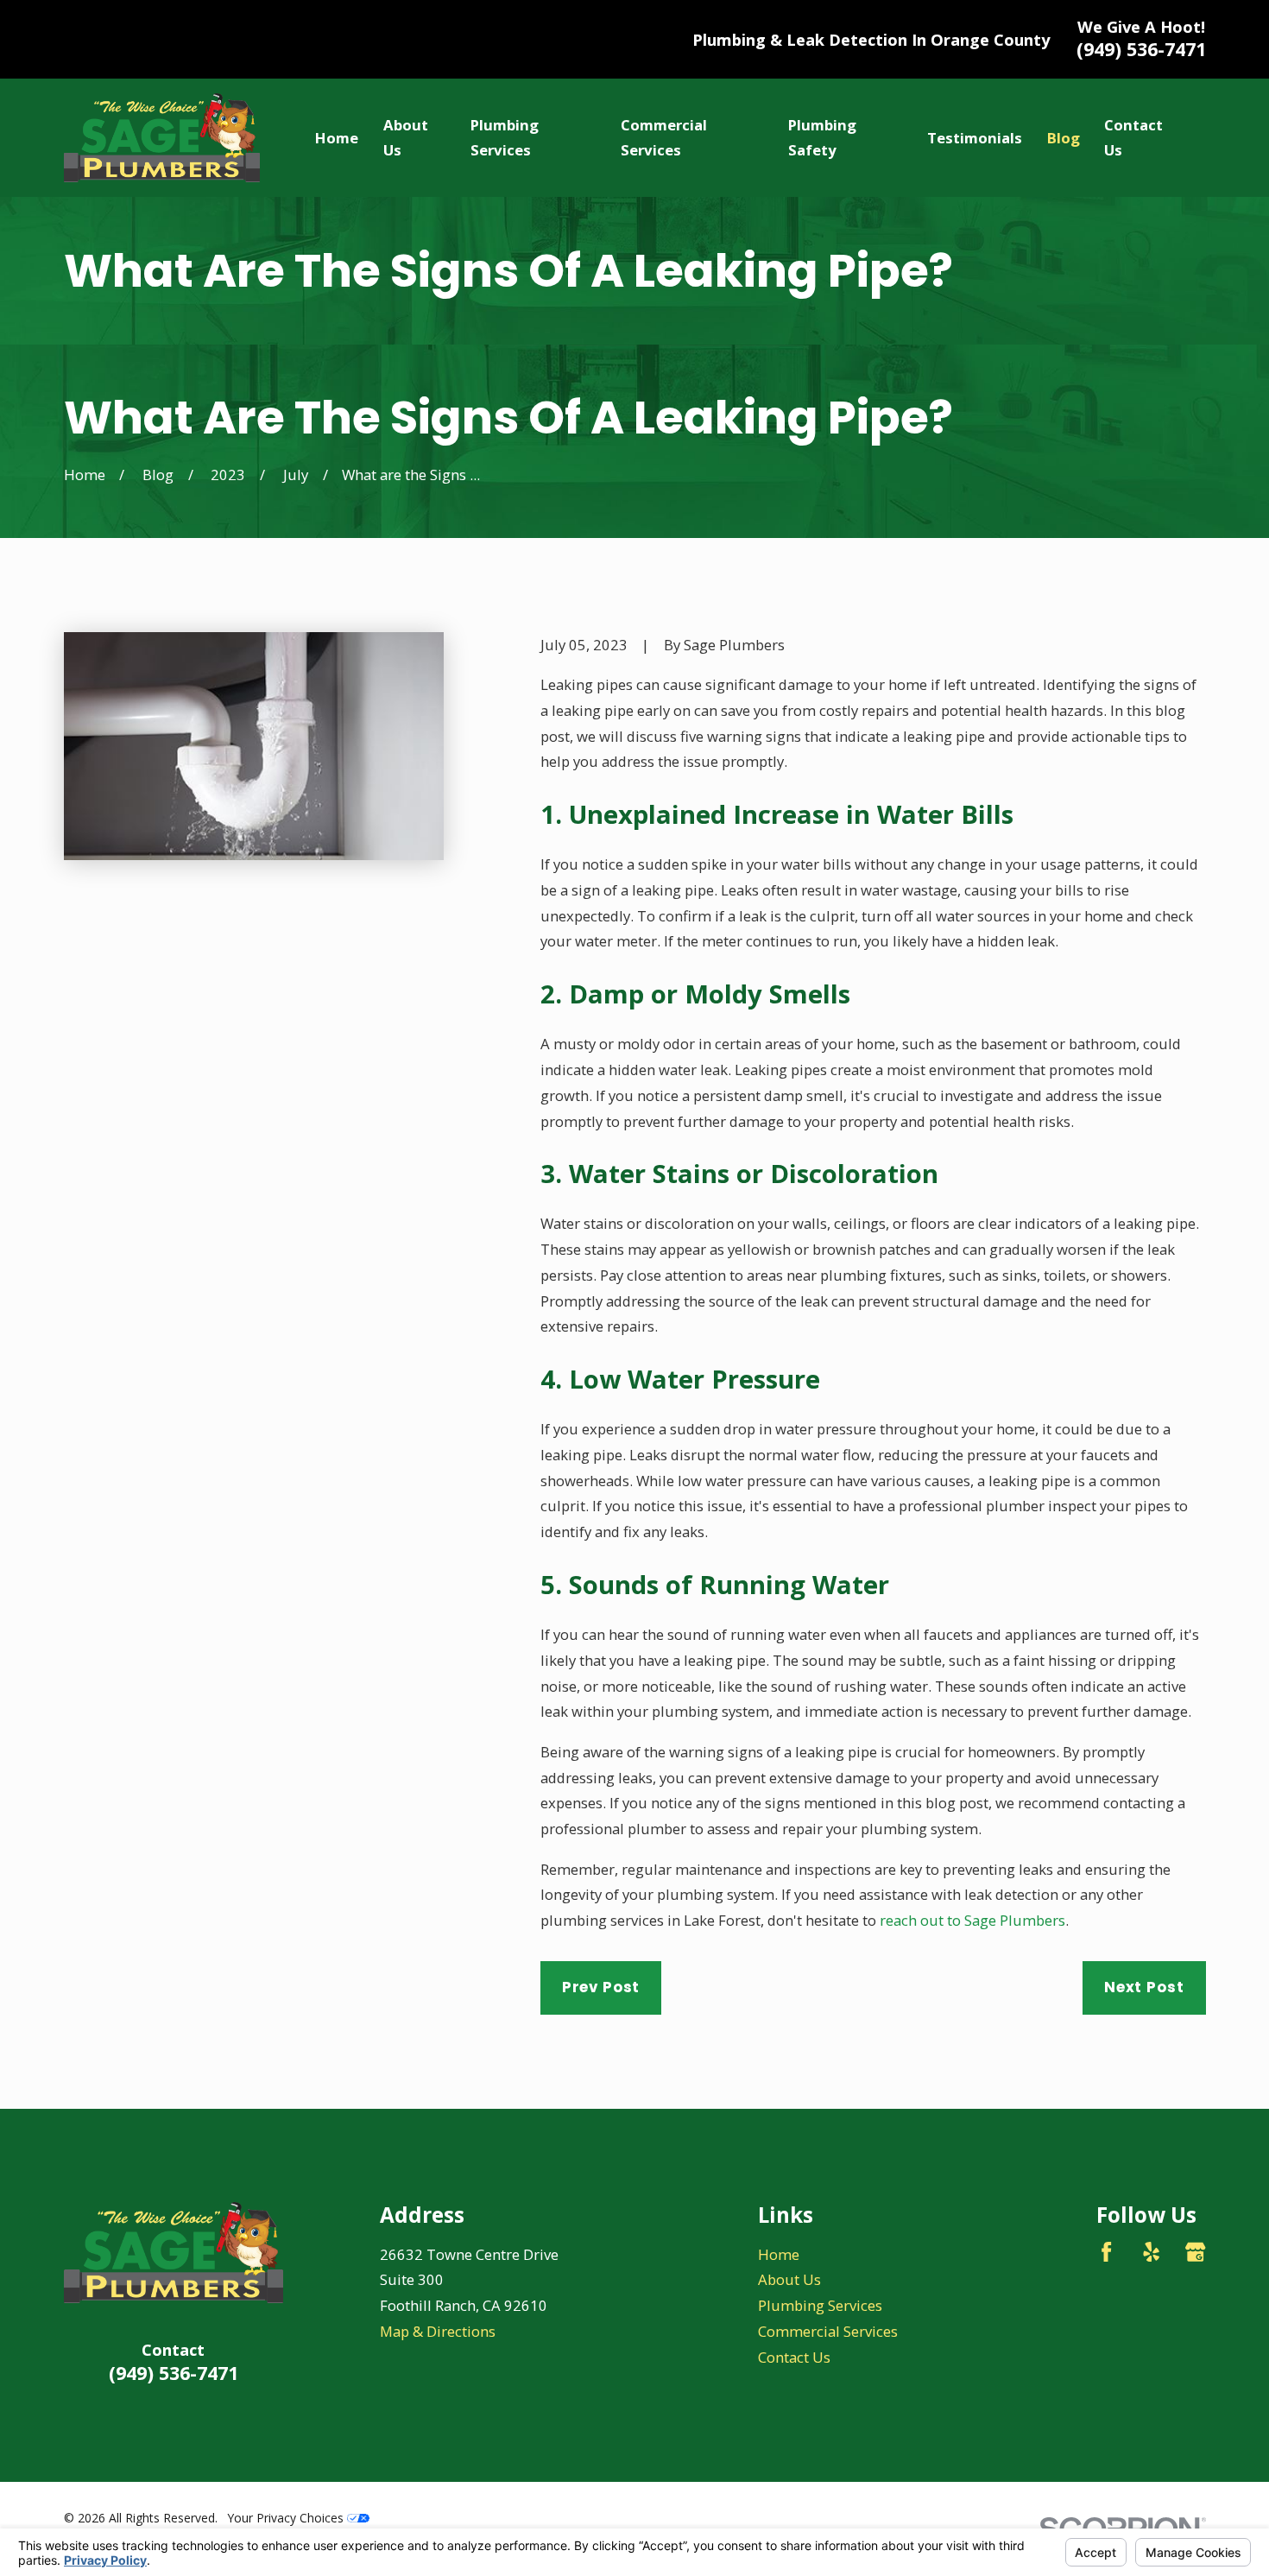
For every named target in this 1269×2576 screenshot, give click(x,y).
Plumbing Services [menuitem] (505, 138)
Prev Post (601, 1987)
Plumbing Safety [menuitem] (822, 138)
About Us (789, 2279)
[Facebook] (1106, 2252)
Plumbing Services (820, 2305)
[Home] (162, 138)
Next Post (1144, 1987)
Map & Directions (438, 2331)
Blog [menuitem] (1064, 138)
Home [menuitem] (337, 138)
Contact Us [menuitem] (1133, 138)
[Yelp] (1151, 2252)
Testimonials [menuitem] (975, 138)
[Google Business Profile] (1195, 2252)
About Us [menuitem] (406, 138)
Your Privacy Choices (287, 2518)
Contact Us (794, 2357)
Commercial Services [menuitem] (664, 138)
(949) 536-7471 (1141, 49)
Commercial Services (828, 2331)
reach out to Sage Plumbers (972, 1920)
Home (779, 2254)
